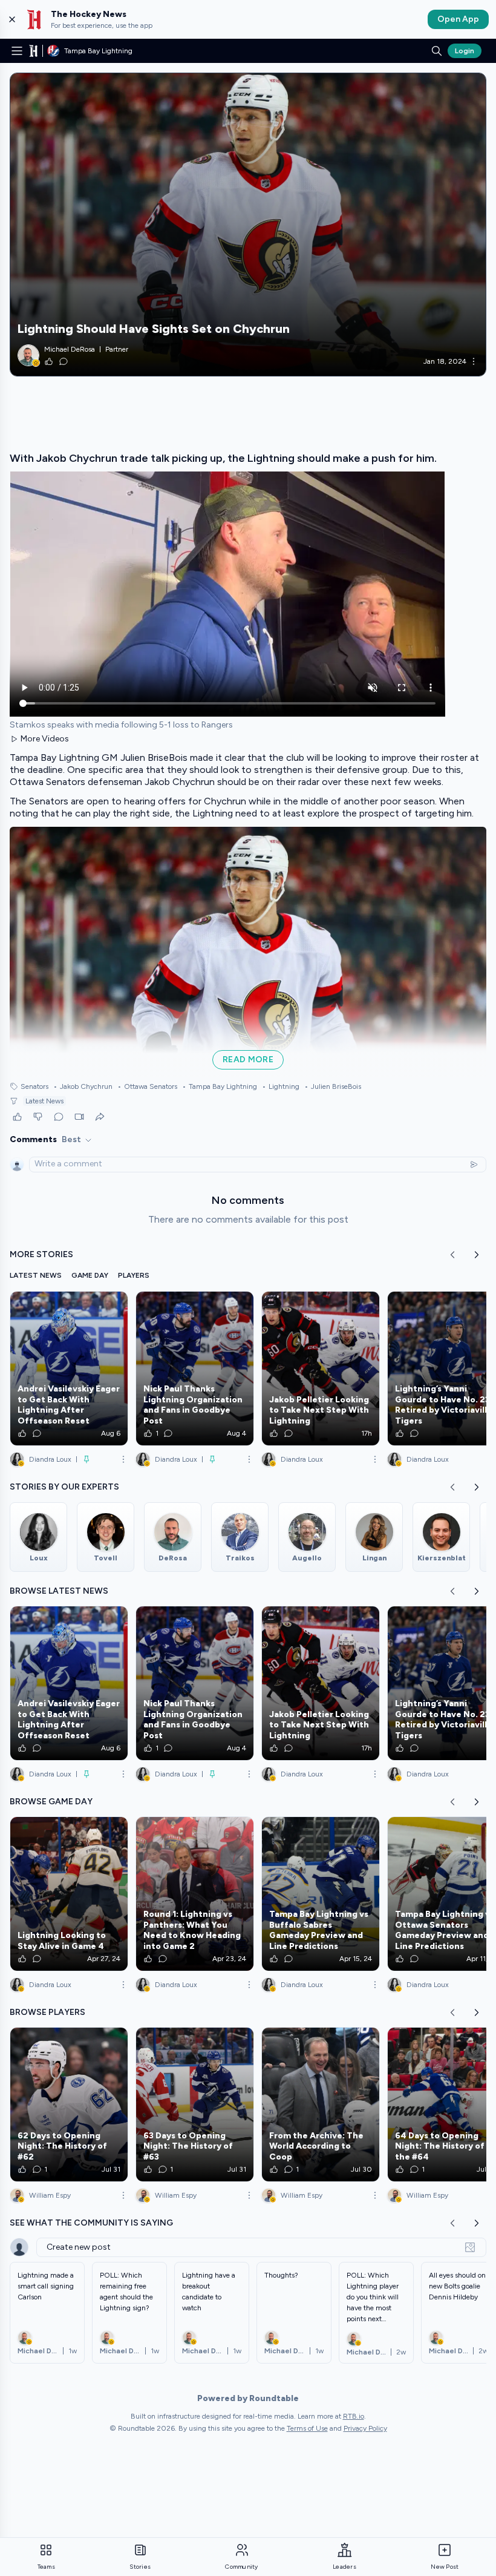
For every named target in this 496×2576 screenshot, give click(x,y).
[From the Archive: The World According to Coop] (321, 2104)
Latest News (44, 1101)
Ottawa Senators (147, 1086)
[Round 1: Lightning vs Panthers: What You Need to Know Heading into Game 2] (195, 1894)
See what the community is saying (91, 2223)
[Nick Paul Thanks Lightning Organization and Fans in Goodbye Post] (195, 1368)
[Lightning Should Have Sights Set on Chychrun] (248, 225)
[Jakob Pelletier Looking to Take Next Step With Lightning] (321, 1368)
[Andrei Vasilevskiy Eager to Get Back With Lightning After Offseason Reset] (69, 1368)
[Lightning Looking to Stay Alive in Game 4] (69, 1894)
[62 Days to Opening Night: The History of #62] (69, 2104)
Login (465, 51)
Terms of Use (307, 2428)
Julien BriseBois (333, 1086)
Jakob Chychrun (83, 1086)
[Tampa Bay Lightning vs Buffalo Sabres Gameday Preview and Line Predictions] (321, 1894)
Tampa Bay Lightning (220, 1086)
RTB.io (354, 2416)
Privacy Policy (365, 2428)
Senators (34, 1086)
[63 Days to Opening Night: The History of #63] (195, 2104)
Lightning (281, 1086)
